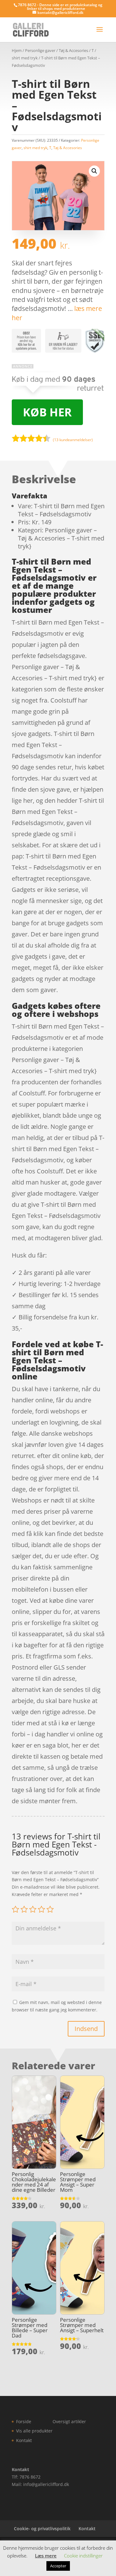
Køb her (47, 412)
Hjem (17, 50)
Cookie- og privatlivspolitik (42, 2529)
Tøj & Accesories (73, 50)
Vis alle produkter (34, 2431)
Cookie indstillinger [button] (83, 2556)
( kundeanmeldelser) (73, 440)
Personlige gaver (40, 50)
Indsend (86, 2029)
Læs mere (46, 2556)
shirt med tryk (25, 58)
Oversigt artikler (69, 2421)
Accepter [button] (58, 2566)
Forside (24, 2421)
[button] (94, 171)
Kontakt (24, 2440)
